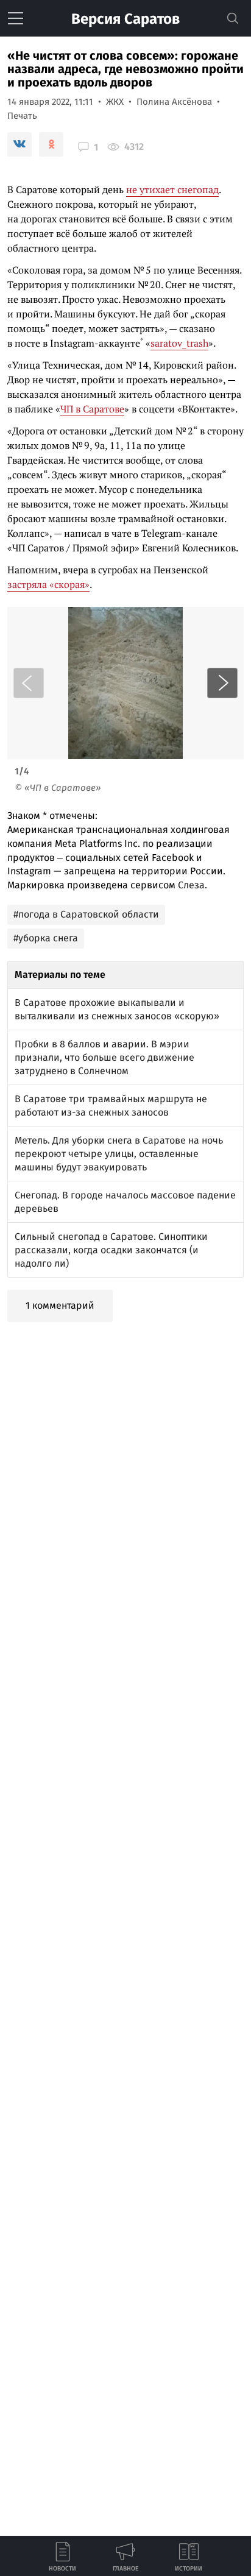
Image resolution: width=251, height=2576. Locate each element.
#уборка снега (46, 938)
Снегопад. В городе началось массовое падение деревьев (125, 1202)
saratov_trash (179, 343)
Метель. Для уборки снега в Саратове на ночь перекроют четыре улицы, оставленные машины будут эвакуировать (119, 1154)
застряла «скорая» (48, 584)
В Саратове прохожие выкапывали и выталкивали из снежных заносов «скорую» (117, 1009)
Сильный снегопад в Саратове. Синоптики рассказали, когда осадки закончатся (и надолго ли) (111, 1250)
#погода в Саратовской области (86, 914)
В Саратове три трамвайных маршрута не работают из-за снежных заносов (111, 1106)
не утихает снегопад (172, 189)
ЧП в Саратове (92, 409)
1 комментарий (60, 1305)
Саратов (125, 19)
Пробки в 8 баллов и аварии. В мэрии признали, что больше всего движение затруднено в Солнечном (104, 1057)
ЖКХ (115, 102)
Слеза (191, 885)
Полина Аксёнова (174, 102)
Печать (22, 116)
